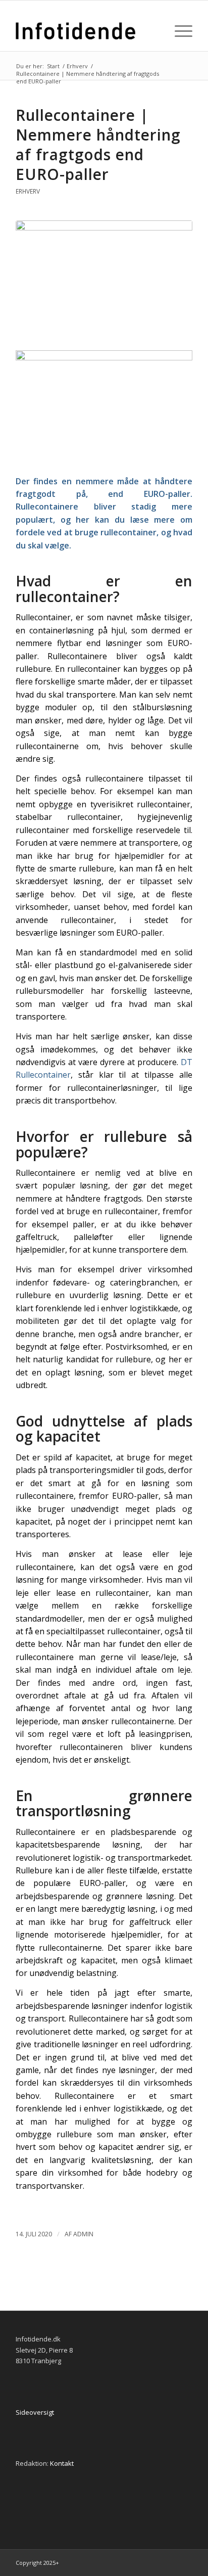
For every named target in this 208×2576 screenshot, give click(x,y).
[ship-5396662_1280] (104, 279)
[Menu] (178, 31)
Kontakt (62, 2463)
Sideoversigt (35, 2412)
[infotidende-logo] (86, 31)
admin (83, 2234)
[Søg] (155, 31)
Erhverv (28, 191)
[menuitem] (155, 31)
